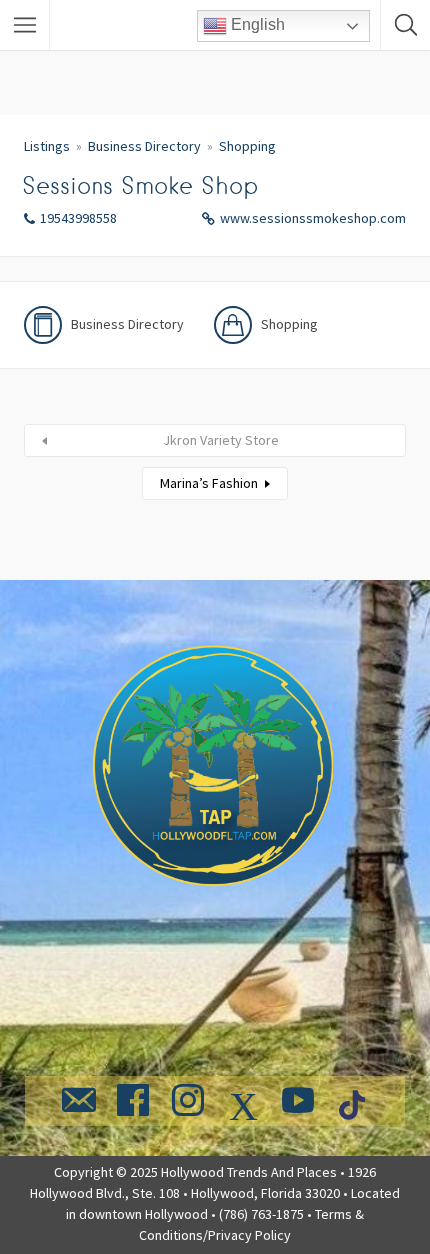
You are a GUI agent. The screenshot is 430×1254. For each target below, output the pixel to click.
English (256, 24)
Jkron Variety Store (221, 440)
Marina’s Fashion (209, 483)
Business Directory (144, 146)
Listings (47, 146)
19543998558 (78, 218)
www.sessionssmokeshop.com (313, 218)
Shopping (247, 146)
